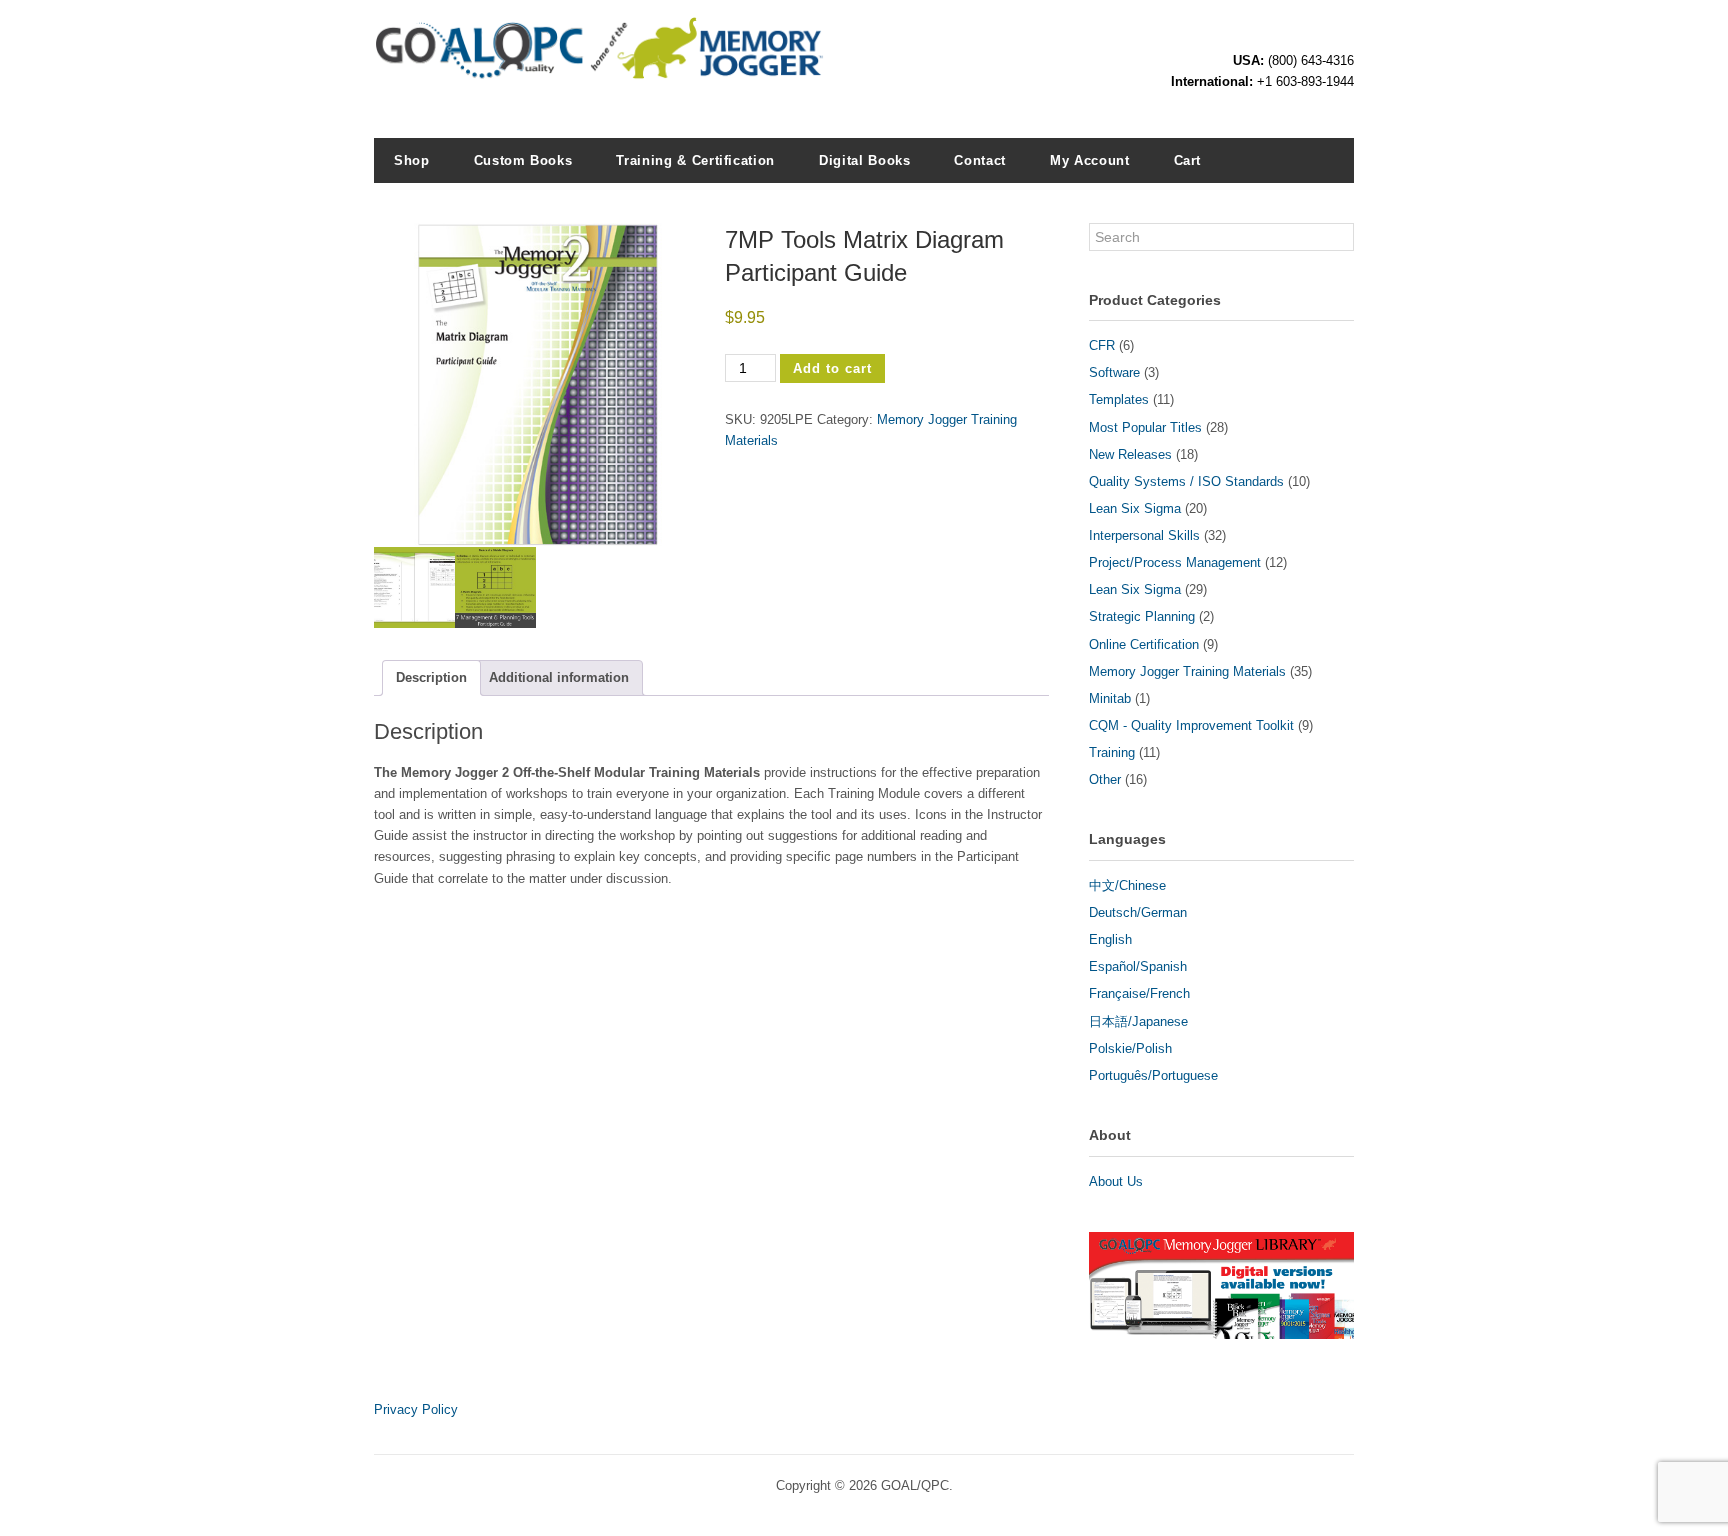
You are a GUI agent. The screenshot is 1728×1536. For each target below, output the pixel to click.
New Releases (1130, 454)
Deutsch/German (1138, 912)
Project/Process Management (1175, 562)
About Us (1116, 1181)
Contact (980, 160)
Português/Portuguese (1153, 1075)
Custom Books (523, 160)
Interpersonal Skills (1144, 535)
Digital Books (864, 160)
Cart (1188, 160)
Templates (1119, 399)
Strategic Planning (1142, 616)
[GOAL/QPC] (599, 70)
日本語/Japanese (1138, 1021)
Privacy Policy (416, 1409)
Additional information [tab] (559, 677)
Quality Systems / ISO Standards (1186, 481)
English (1110, 939)
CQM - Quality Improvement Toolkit (1191, 725)
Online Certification (1144, 644)
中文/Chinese (1127, 885)
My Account (1090, 160)
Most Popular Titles (1145, 427)
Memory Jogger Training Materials (1187, 671)
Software (1114, 372)
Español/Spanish (1138, 966)
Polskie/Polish (1130, 1048)
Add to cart (832, 368)
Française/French (1139, 993)
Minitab (1110, 698)
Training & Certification (695, 160)
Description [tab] (431, 677)
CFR (1102, 345)
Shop (412, 160)
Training (1112, 752)
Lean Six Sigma (1135, 508)
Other (1105, 779)
